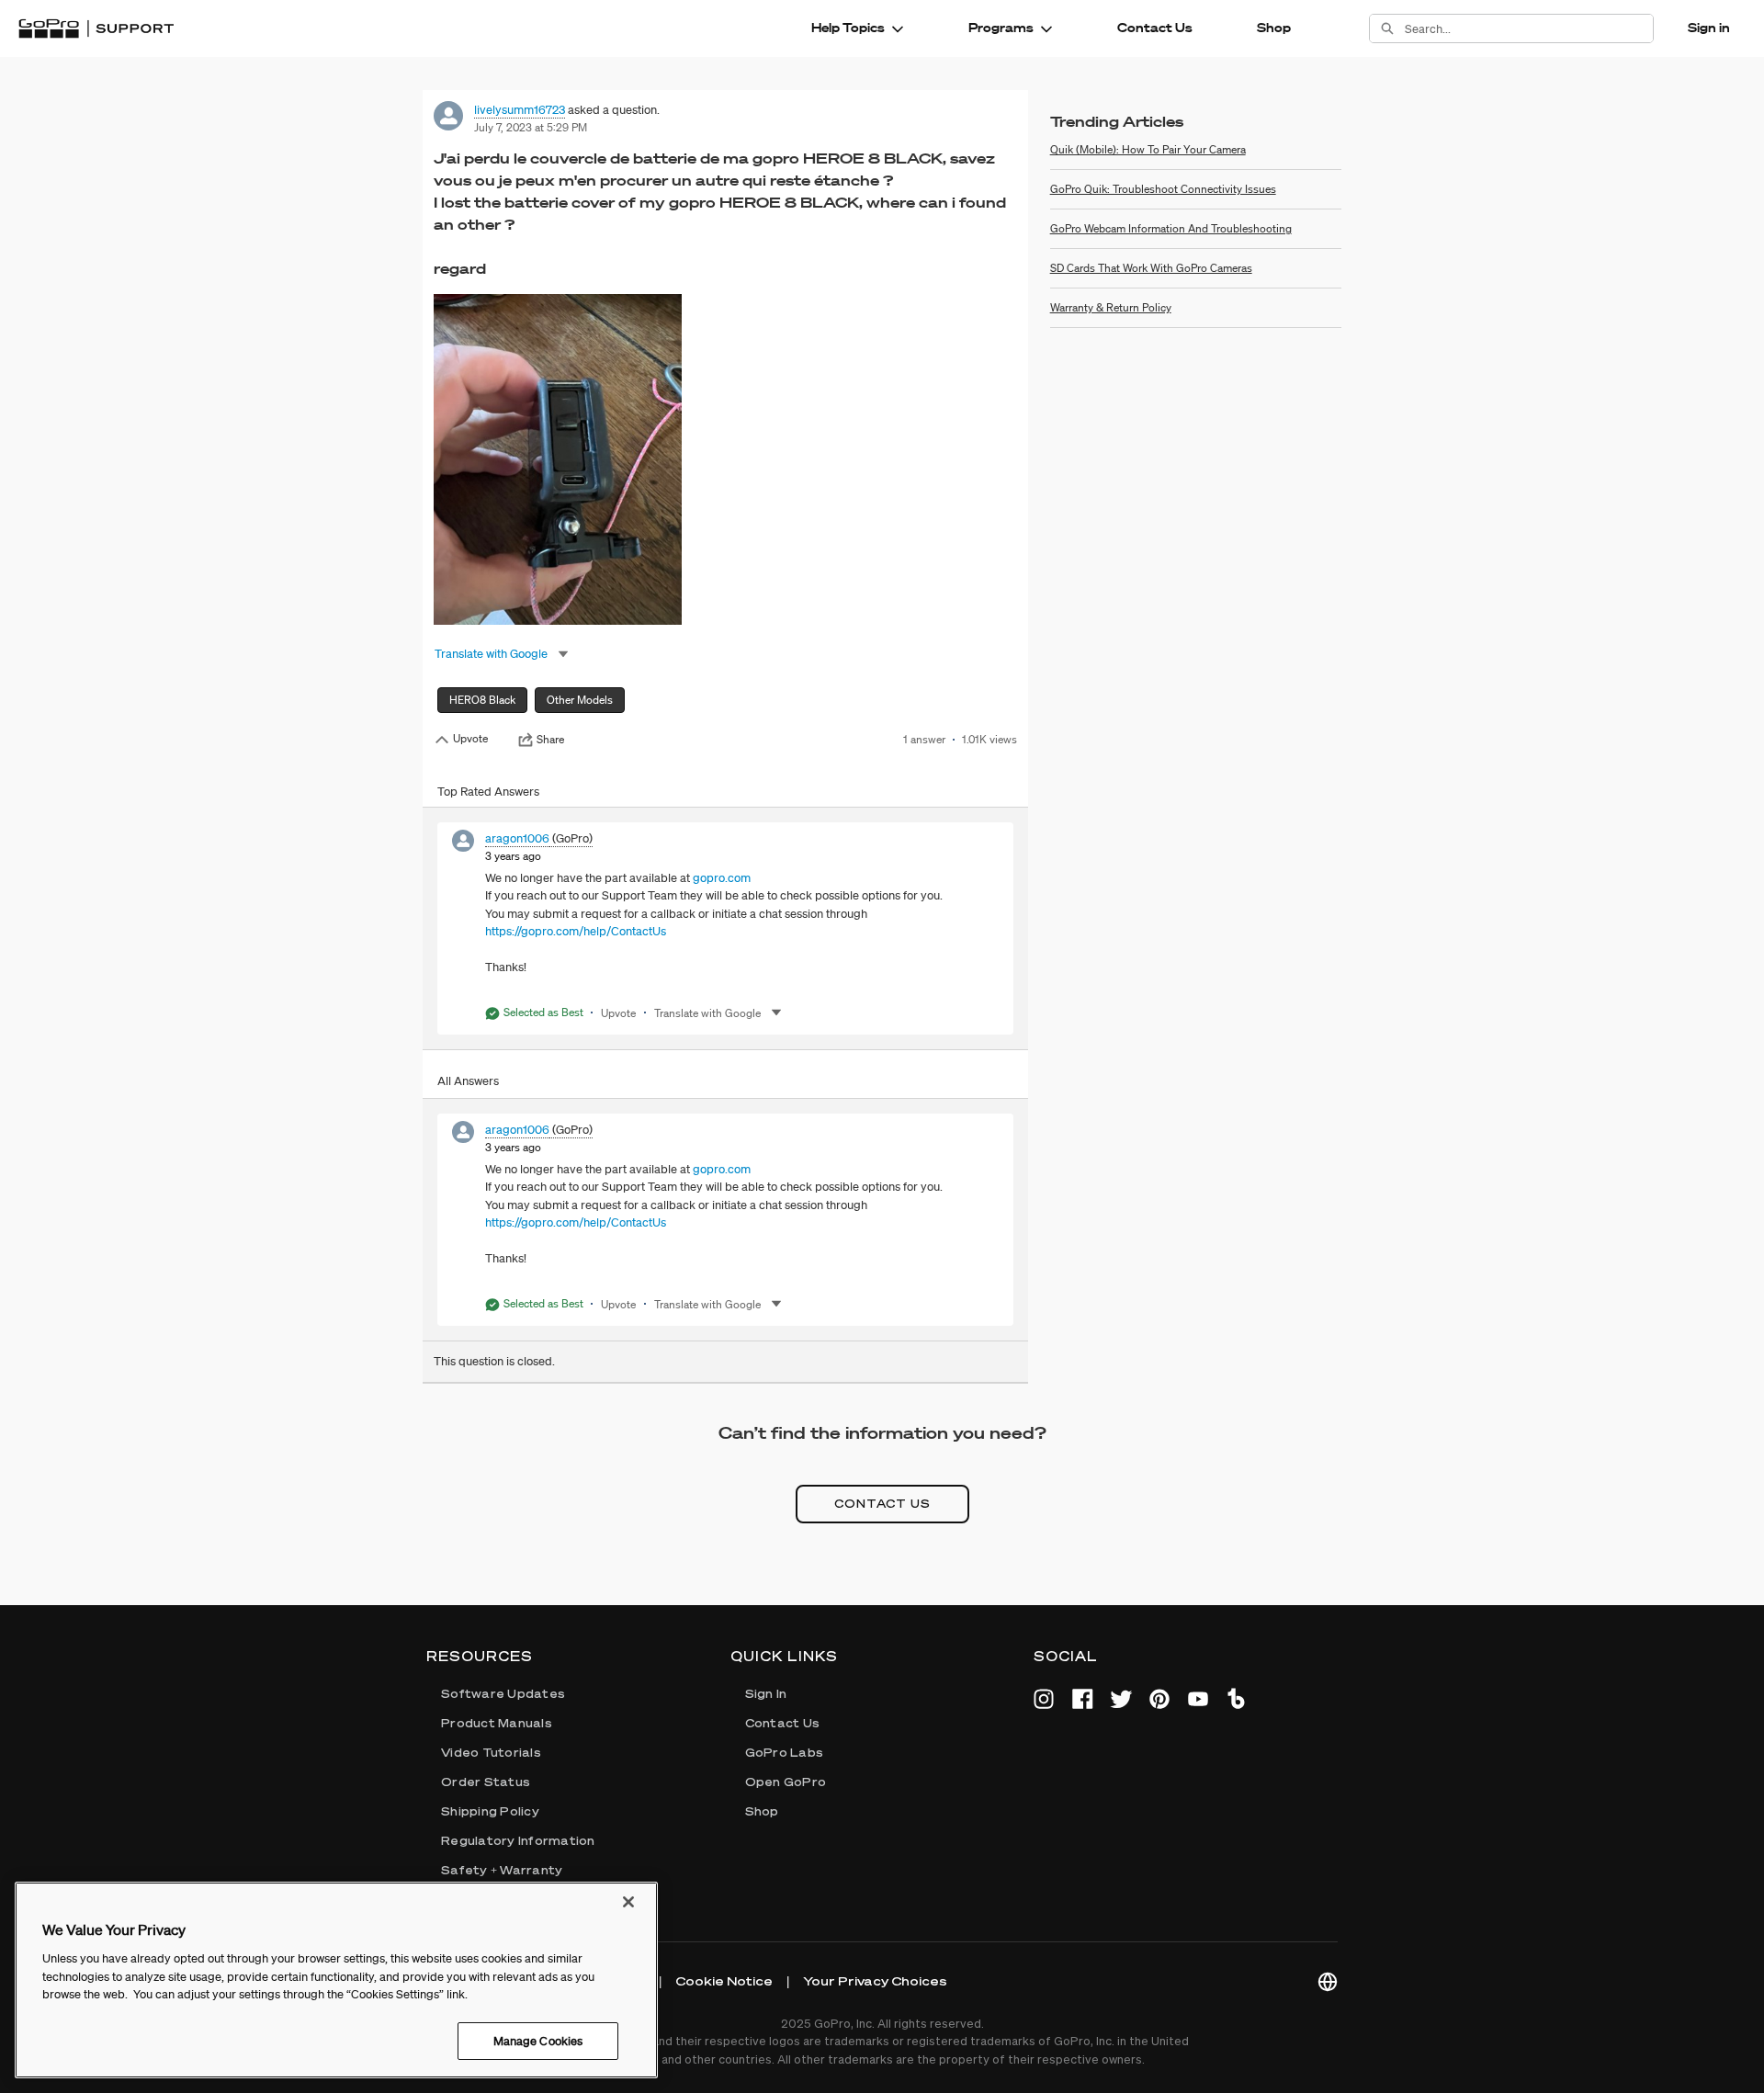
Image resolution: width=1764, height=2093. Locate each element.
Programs (1001, 28)
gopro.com (722, 878)
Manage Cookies (538, 2040)
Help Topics (848, 28)
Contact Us (1155, 28)
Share (550, 740)
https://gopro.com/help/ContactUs (576, 931)
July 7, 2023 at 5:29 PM (531, 127)
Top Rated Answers (488, 792)
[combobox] (1529, 28)
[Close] (628, 1902)
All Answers (468, 1081)
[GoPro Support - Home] (96, 28)
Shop (1274, 28)
